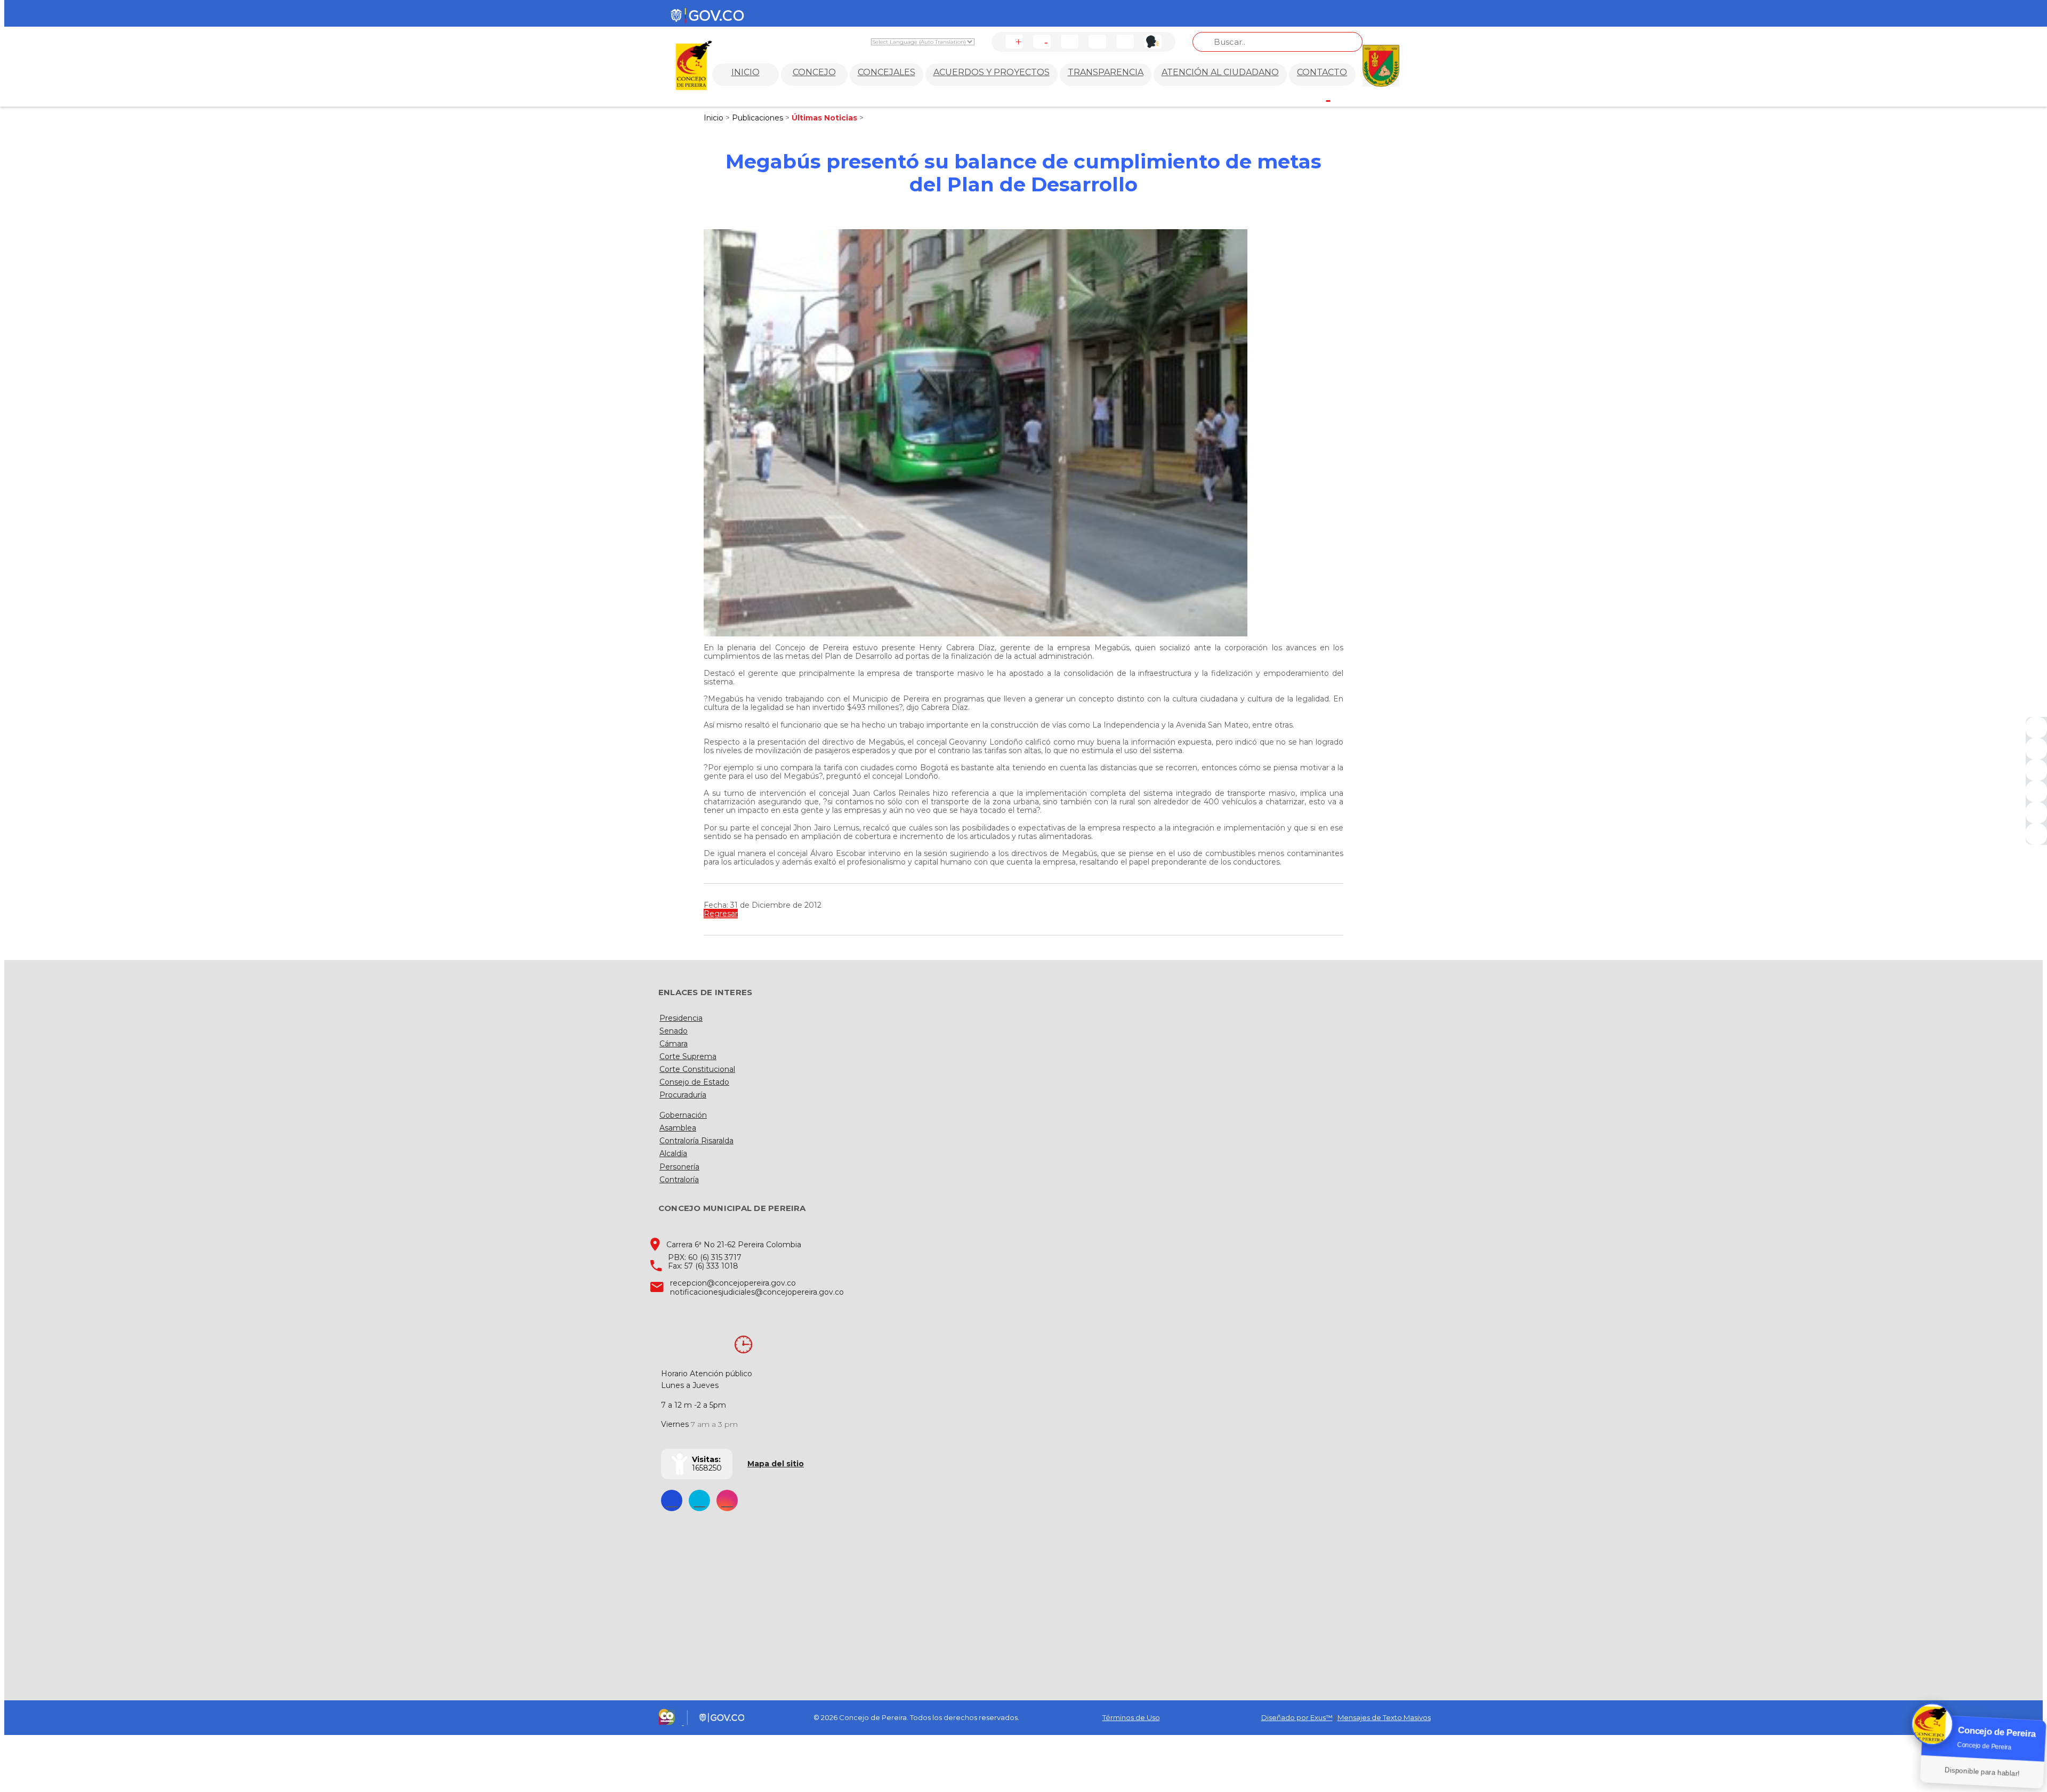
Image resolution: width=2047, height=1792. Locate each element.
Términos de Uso (1131, 1717)
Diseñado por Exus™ (1297, 1717)
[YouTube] (2036, 770)
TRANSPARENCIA (1106, 72)
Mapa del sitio (776, 1464)
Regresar (721, 914)
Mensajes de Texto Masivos (1384, 1717)
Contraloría (679, 1180)
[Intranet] (2036, 834)
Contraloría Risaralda (696, 1141)
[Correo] (2036, 813)
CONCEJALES (887, 72)
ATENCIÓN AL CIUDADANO (1220, 72)
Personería (679, 1167)
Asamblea (678, 1128)
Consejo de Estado (694, 1082)
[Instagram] (2036, 792)
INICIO (746, 72)
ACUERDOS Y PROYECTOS (992, 72)
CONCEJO (814, 72)
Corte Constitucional (697, 1069)
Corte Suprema (688, 1056)
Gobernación (683, 1115)
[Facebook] (2036, 728)
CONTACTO (1322, 72)
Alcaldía (673, 1153)
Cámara (674, 1044)
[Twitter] (2036, 749)
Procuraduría (683, 1095)
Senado (674, 1031)
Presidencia (681, 1018)
